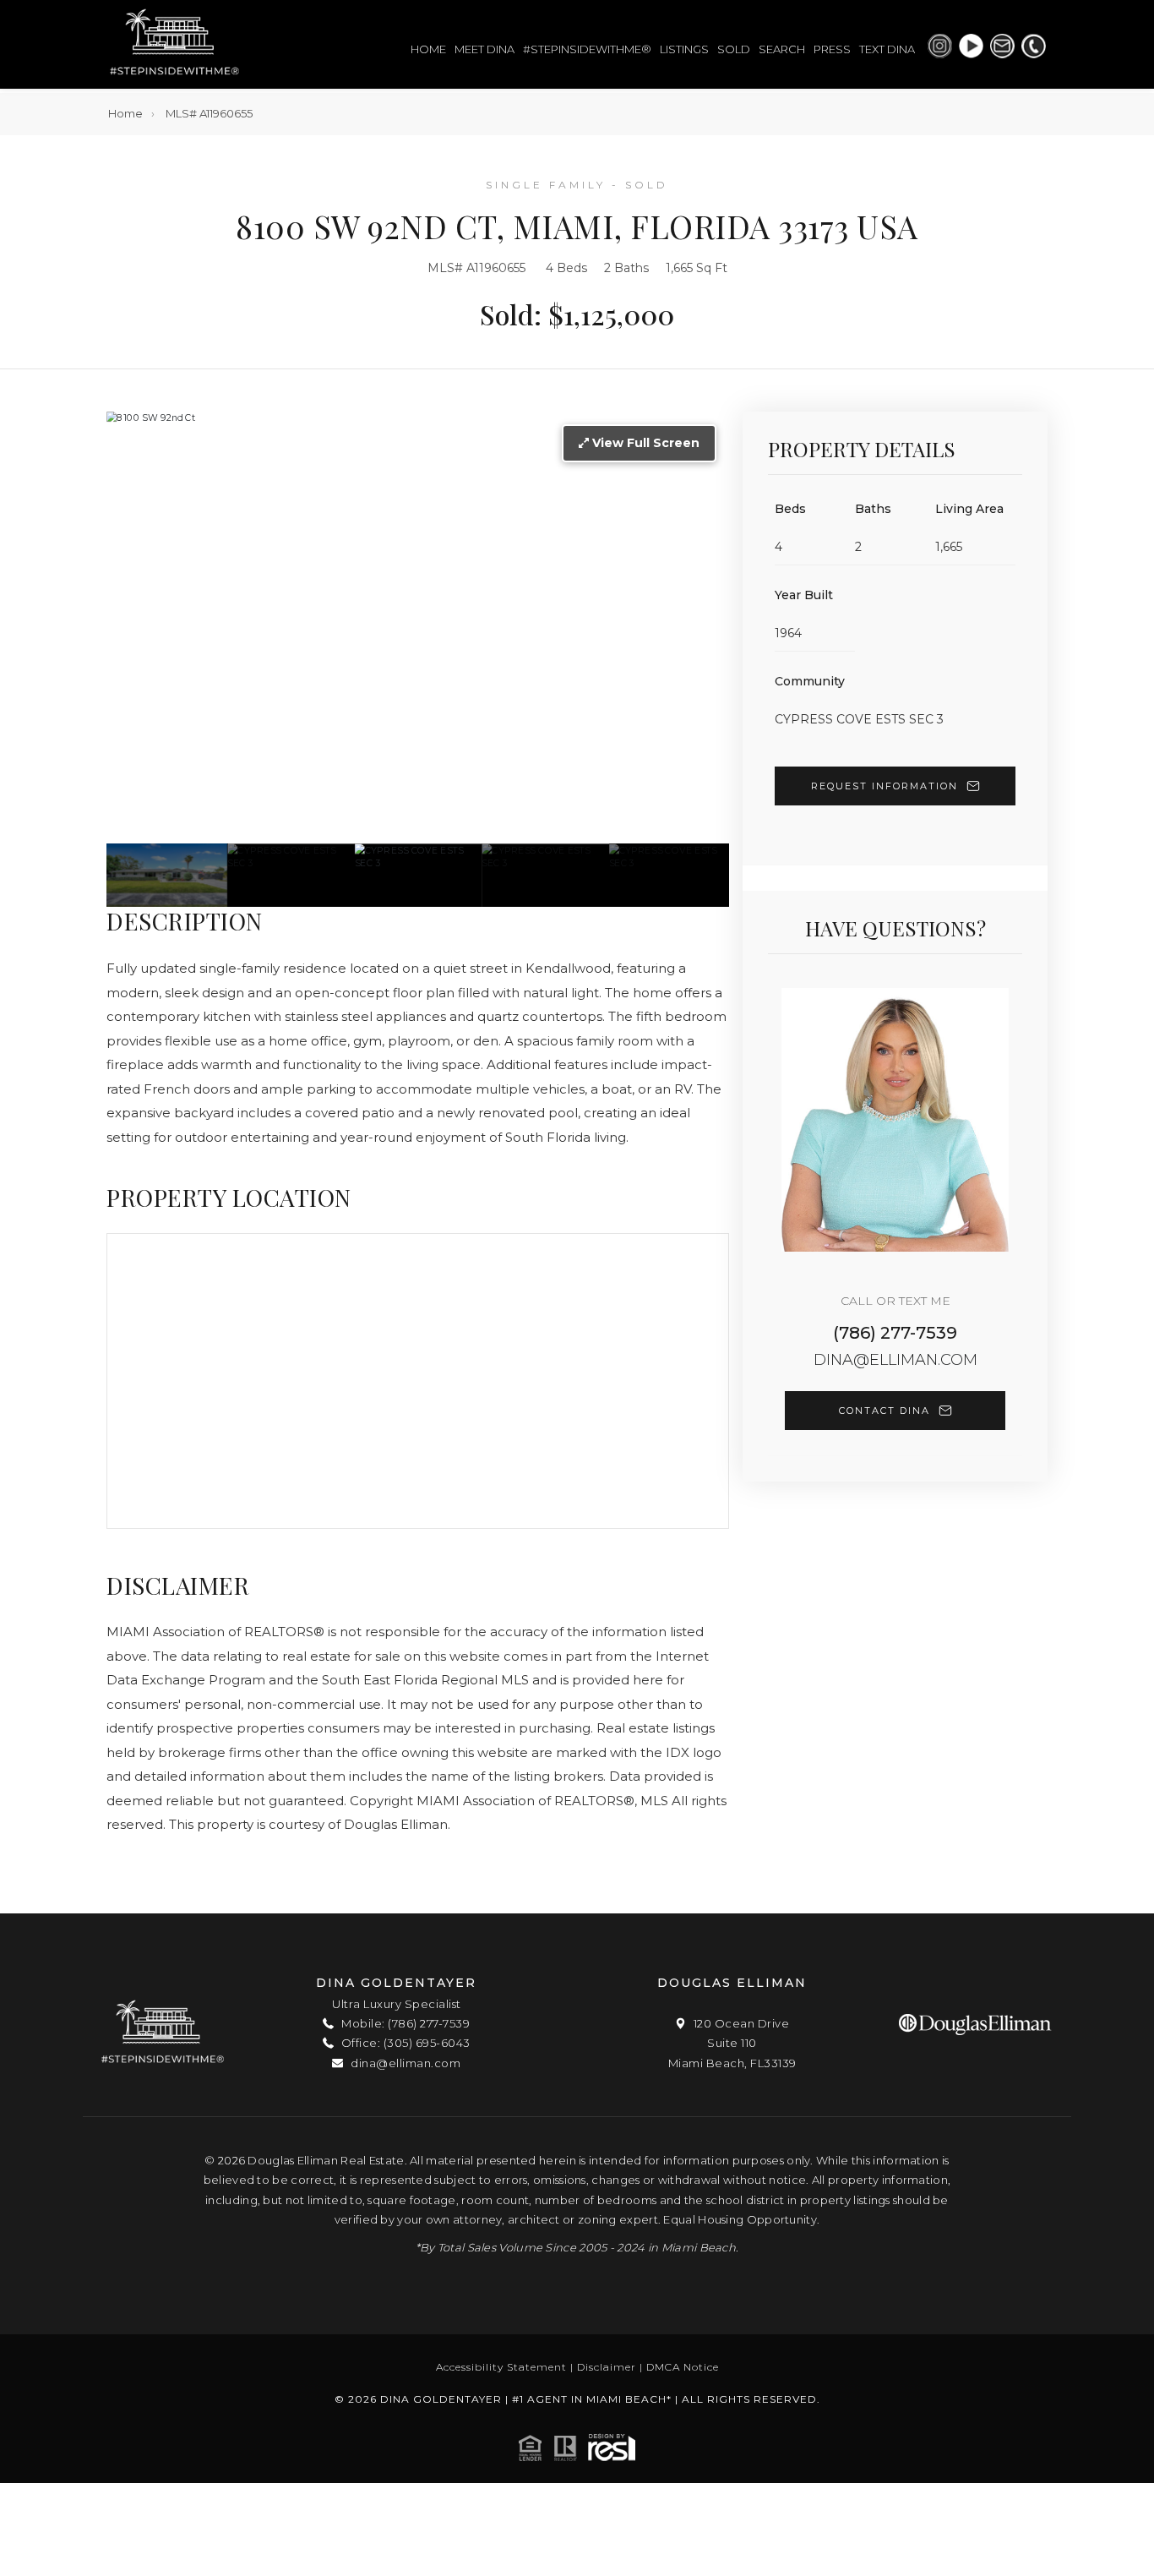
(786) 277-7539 (895, 1333)
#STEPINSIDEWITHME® (587, 49)
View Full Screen (644, 443)
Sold (734, 49)
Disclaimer (607, 2367)
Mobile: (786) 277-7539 (404, 2023)
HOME (428, 49)
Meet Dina (484, 49)
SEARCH (782, 49)
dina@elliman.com (895, 1360)
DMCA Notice (683, 2367)
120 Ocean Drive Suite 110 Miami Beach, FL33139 (732, 2043)
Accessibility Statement (501, 2367)
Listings (684, 49)
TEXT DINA (887, 49)
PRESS (832, 49)
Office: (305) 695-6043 (404, 2043)
